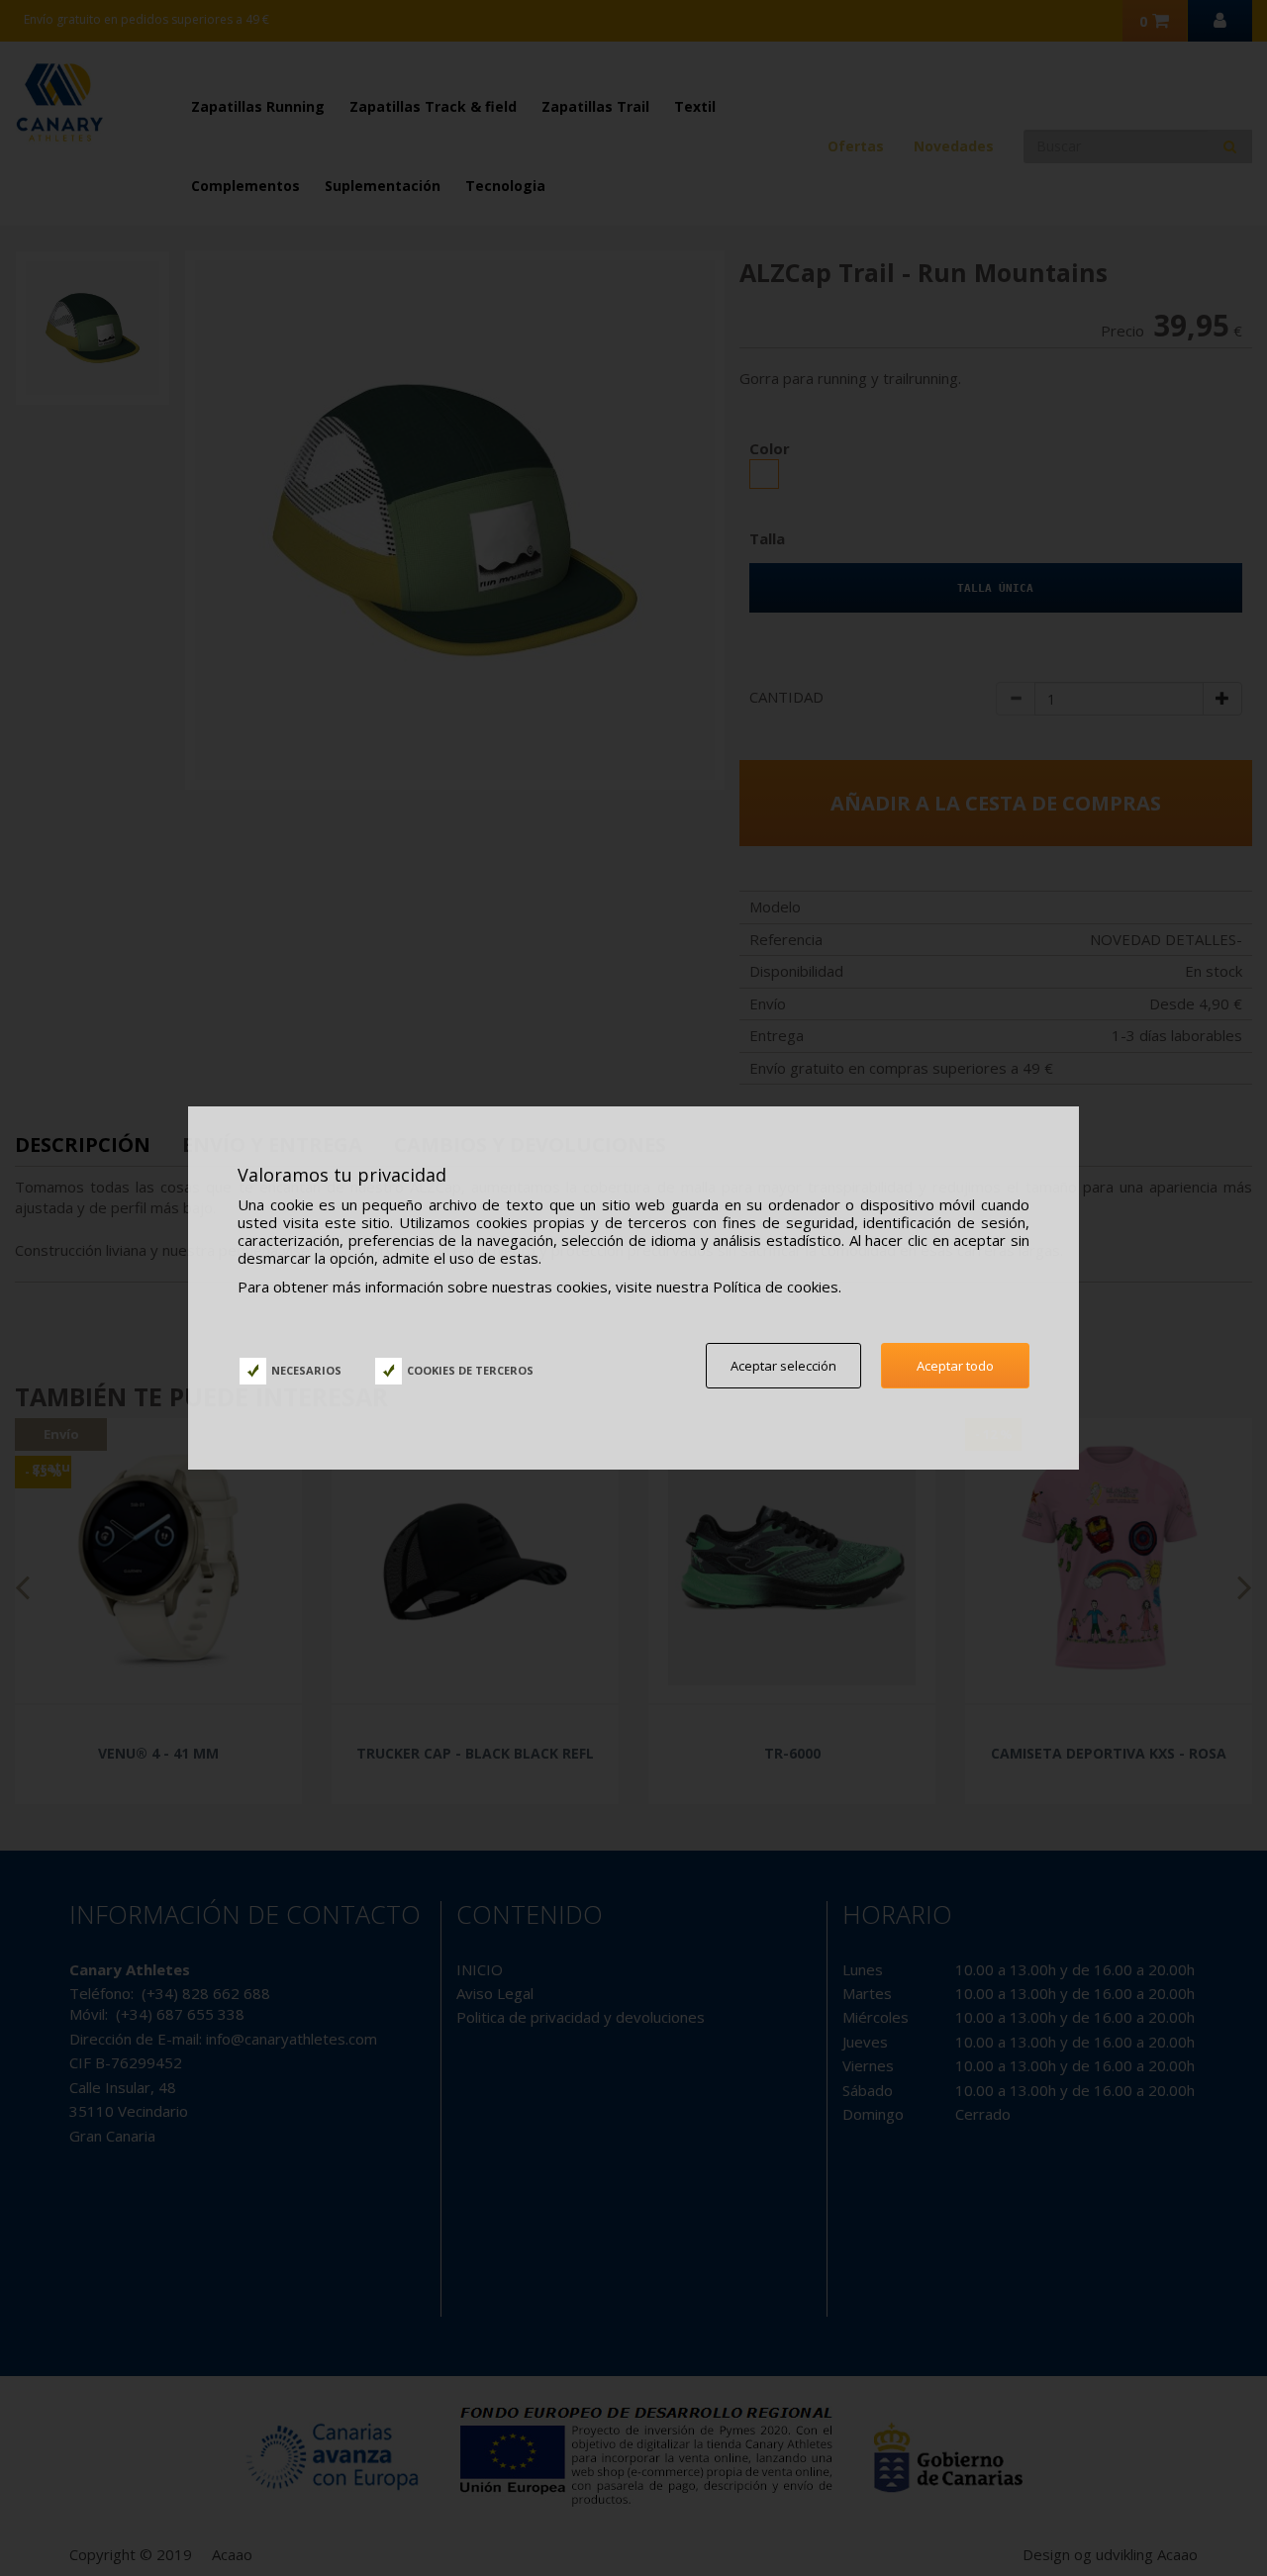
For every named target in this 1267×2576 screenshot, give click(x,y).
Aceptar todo (955, 1366)
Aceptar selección (783, 1366)
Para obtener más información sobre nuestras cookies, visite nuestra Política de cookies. (539, 1287)
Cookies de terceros (470, 1370)
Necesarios (306, 1370)
